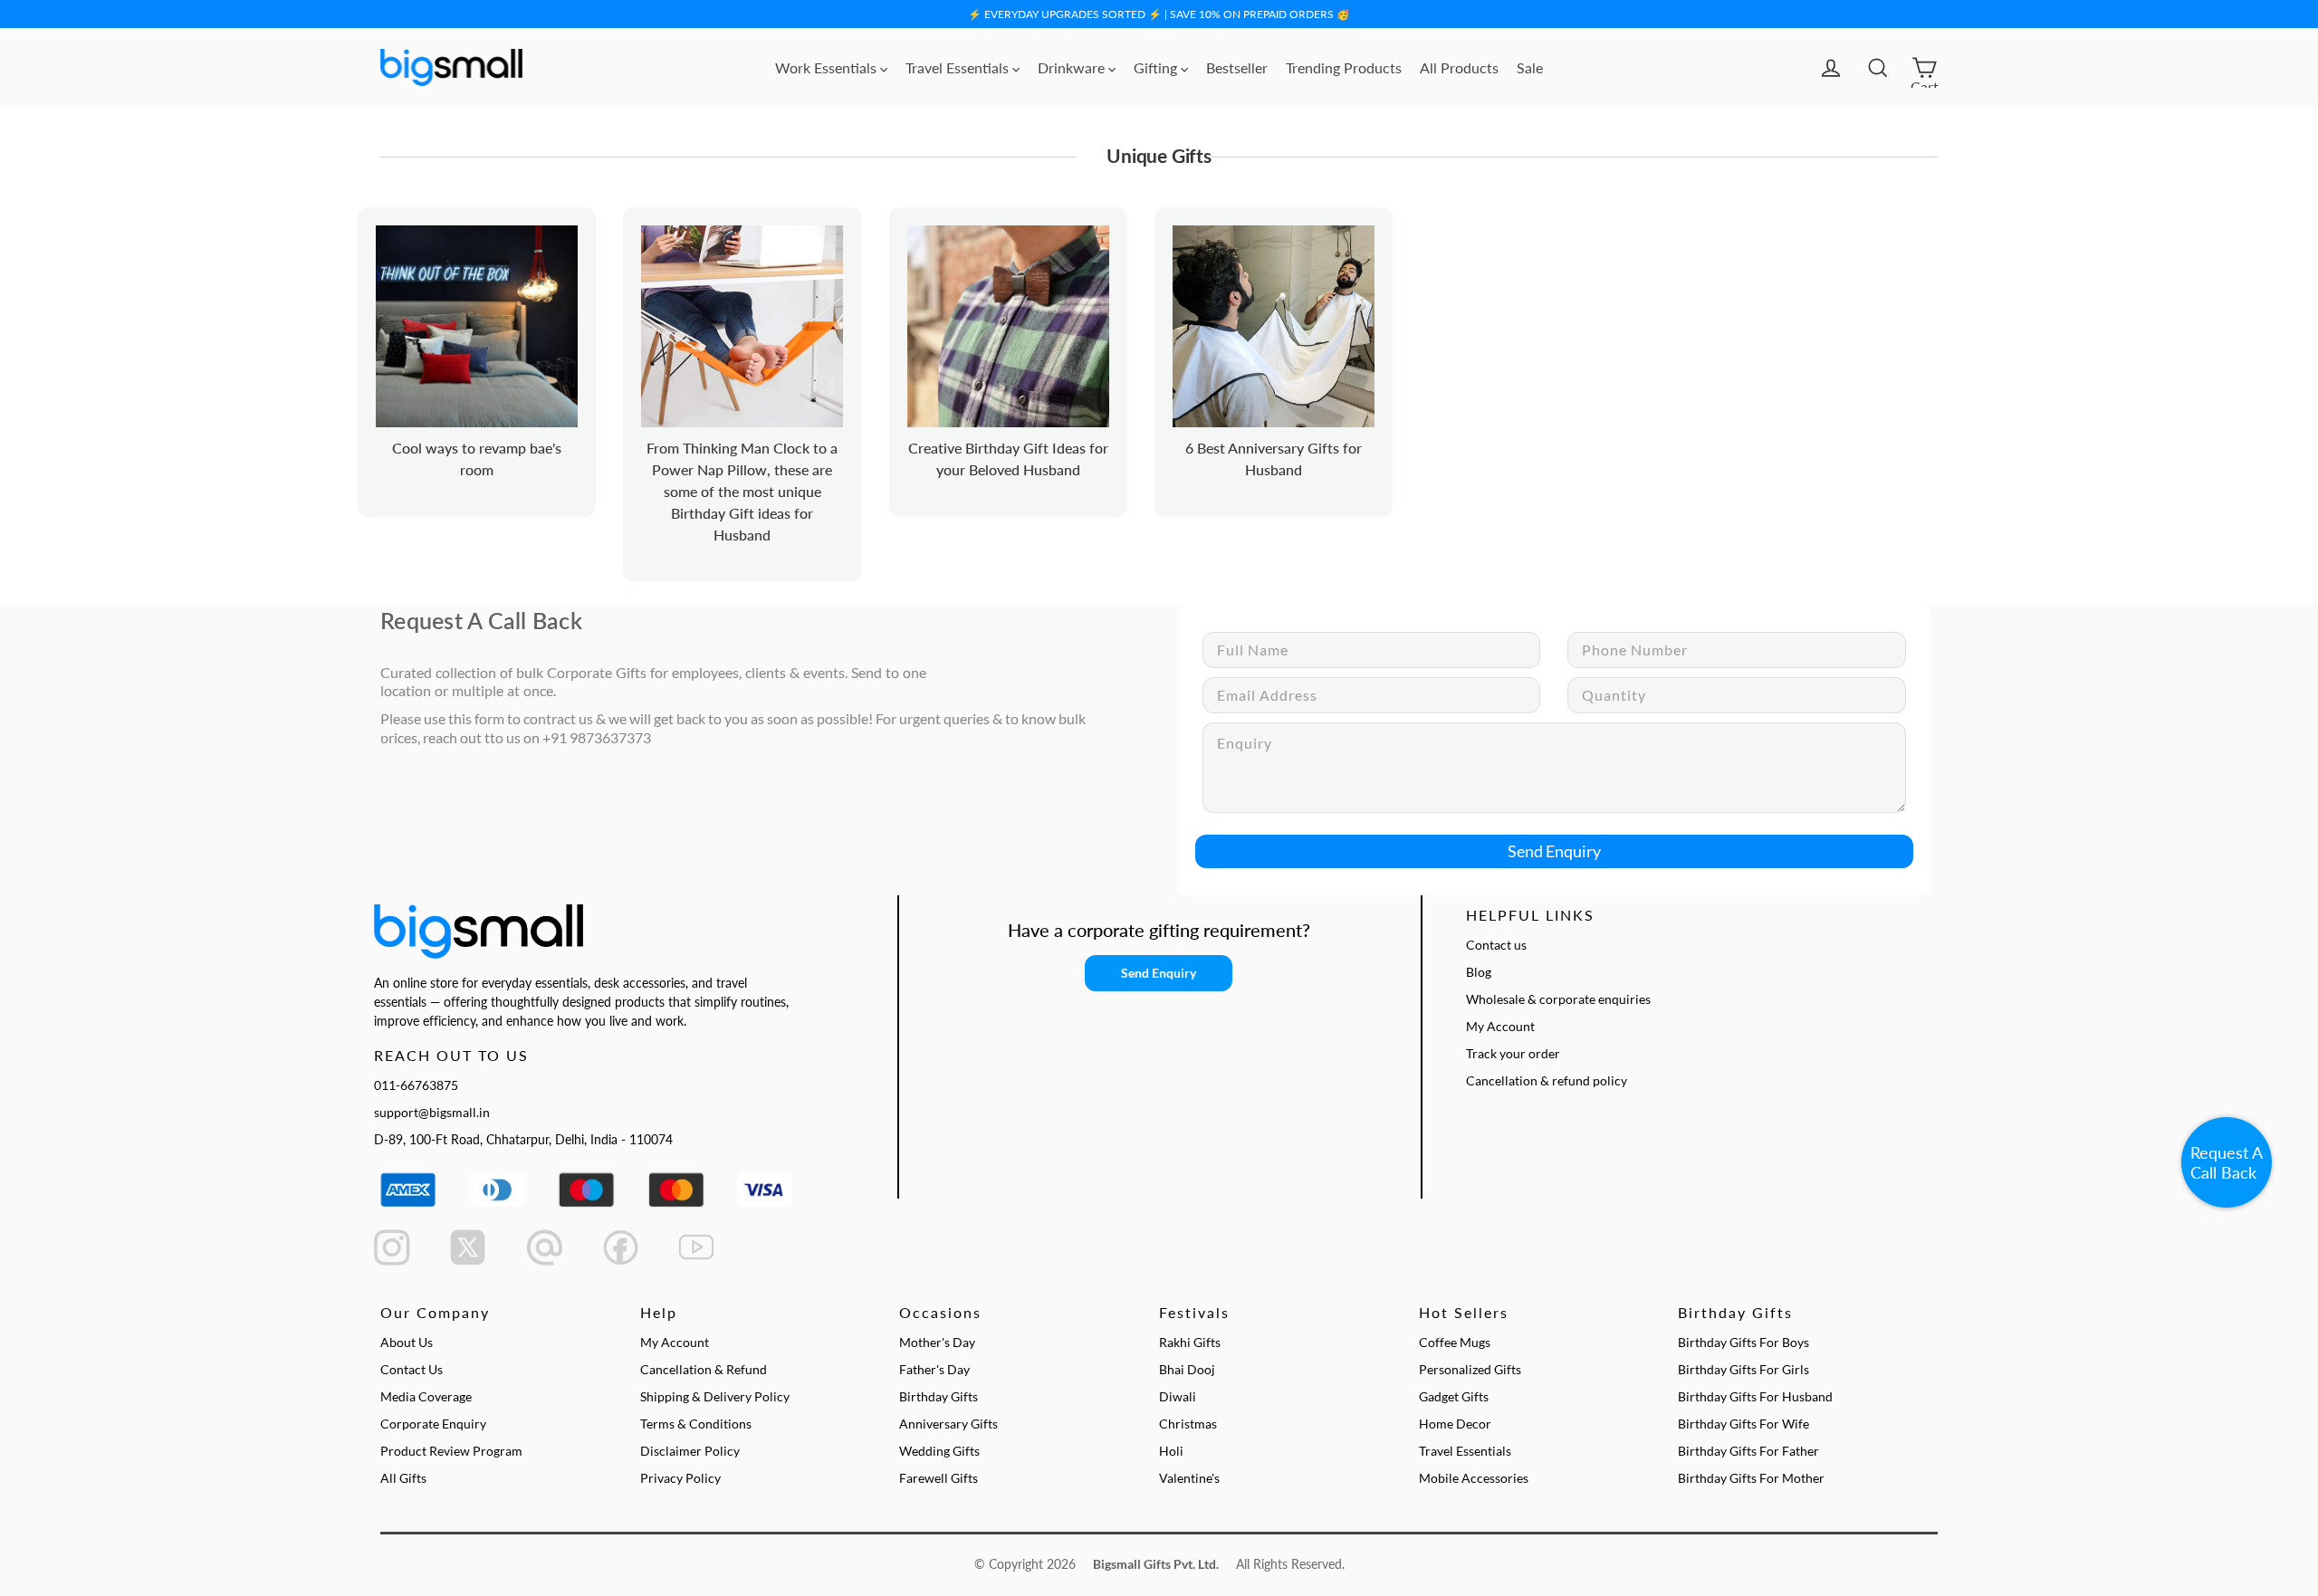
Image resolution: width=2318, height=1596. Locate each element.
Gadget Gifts (1454, 1396)
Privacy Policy (680, 1478)
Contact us (1496, 945)
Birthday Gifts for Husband (1755, 1396)
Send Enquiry (1554, 851)
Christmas (1188, 1424)
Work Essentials (828, 67)
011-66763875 (416, 1085)
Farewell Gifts (939, 1478)
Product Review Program (451, 1451)
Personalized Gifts (1470, 1369)
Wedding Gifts (939, 1451)
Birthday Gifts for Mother (1751, 1478)
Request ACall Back (2227, 1162)
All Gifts (403, 1478)
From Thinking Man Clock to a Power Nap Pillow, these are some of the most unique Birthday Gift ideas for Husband (742, 491)
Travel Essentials (959, 67)
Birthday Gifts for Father (1748, 1451)
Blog (1479, 972)
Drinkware (1073, 67)
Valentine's (1189, 1478)
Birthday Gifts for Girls (1743, 1369)
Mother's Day (937, 1342)
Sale (1530, 67)
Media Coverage (426, 1396)
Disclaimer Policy (690, 1451)
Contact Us (412, 1369)
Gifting (1157, 67)
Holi (1171, 1451)
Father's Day (934, 1369)
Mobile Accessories (1474, 1478)
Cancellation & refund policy (1547, 1080)
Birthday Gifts (939, 1396)
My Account (1500, 1026)
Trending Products (1344, 67)
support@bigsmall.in (432, 1112)
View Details (502, 346)
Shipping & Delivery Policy (715, 1396)
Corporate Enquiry (433, 1424)
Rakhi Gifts (1190, 1342)
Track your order (1513, 1053)
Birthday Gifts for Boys (1743, 1342)
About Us (407, 1342)
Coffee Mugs (1455, 1342)
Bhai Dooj (1187, 1369)
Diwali (1178, 1396)
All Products (1459, 67)
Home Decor (1455, 1424)
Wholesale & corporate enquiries (1558, 999)
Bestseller (1237, 67)
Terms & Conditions (696, 1424)
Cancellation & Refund (704, 1369)
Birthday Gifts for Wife (1743, 1424)
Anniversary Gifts (948, 1424)
